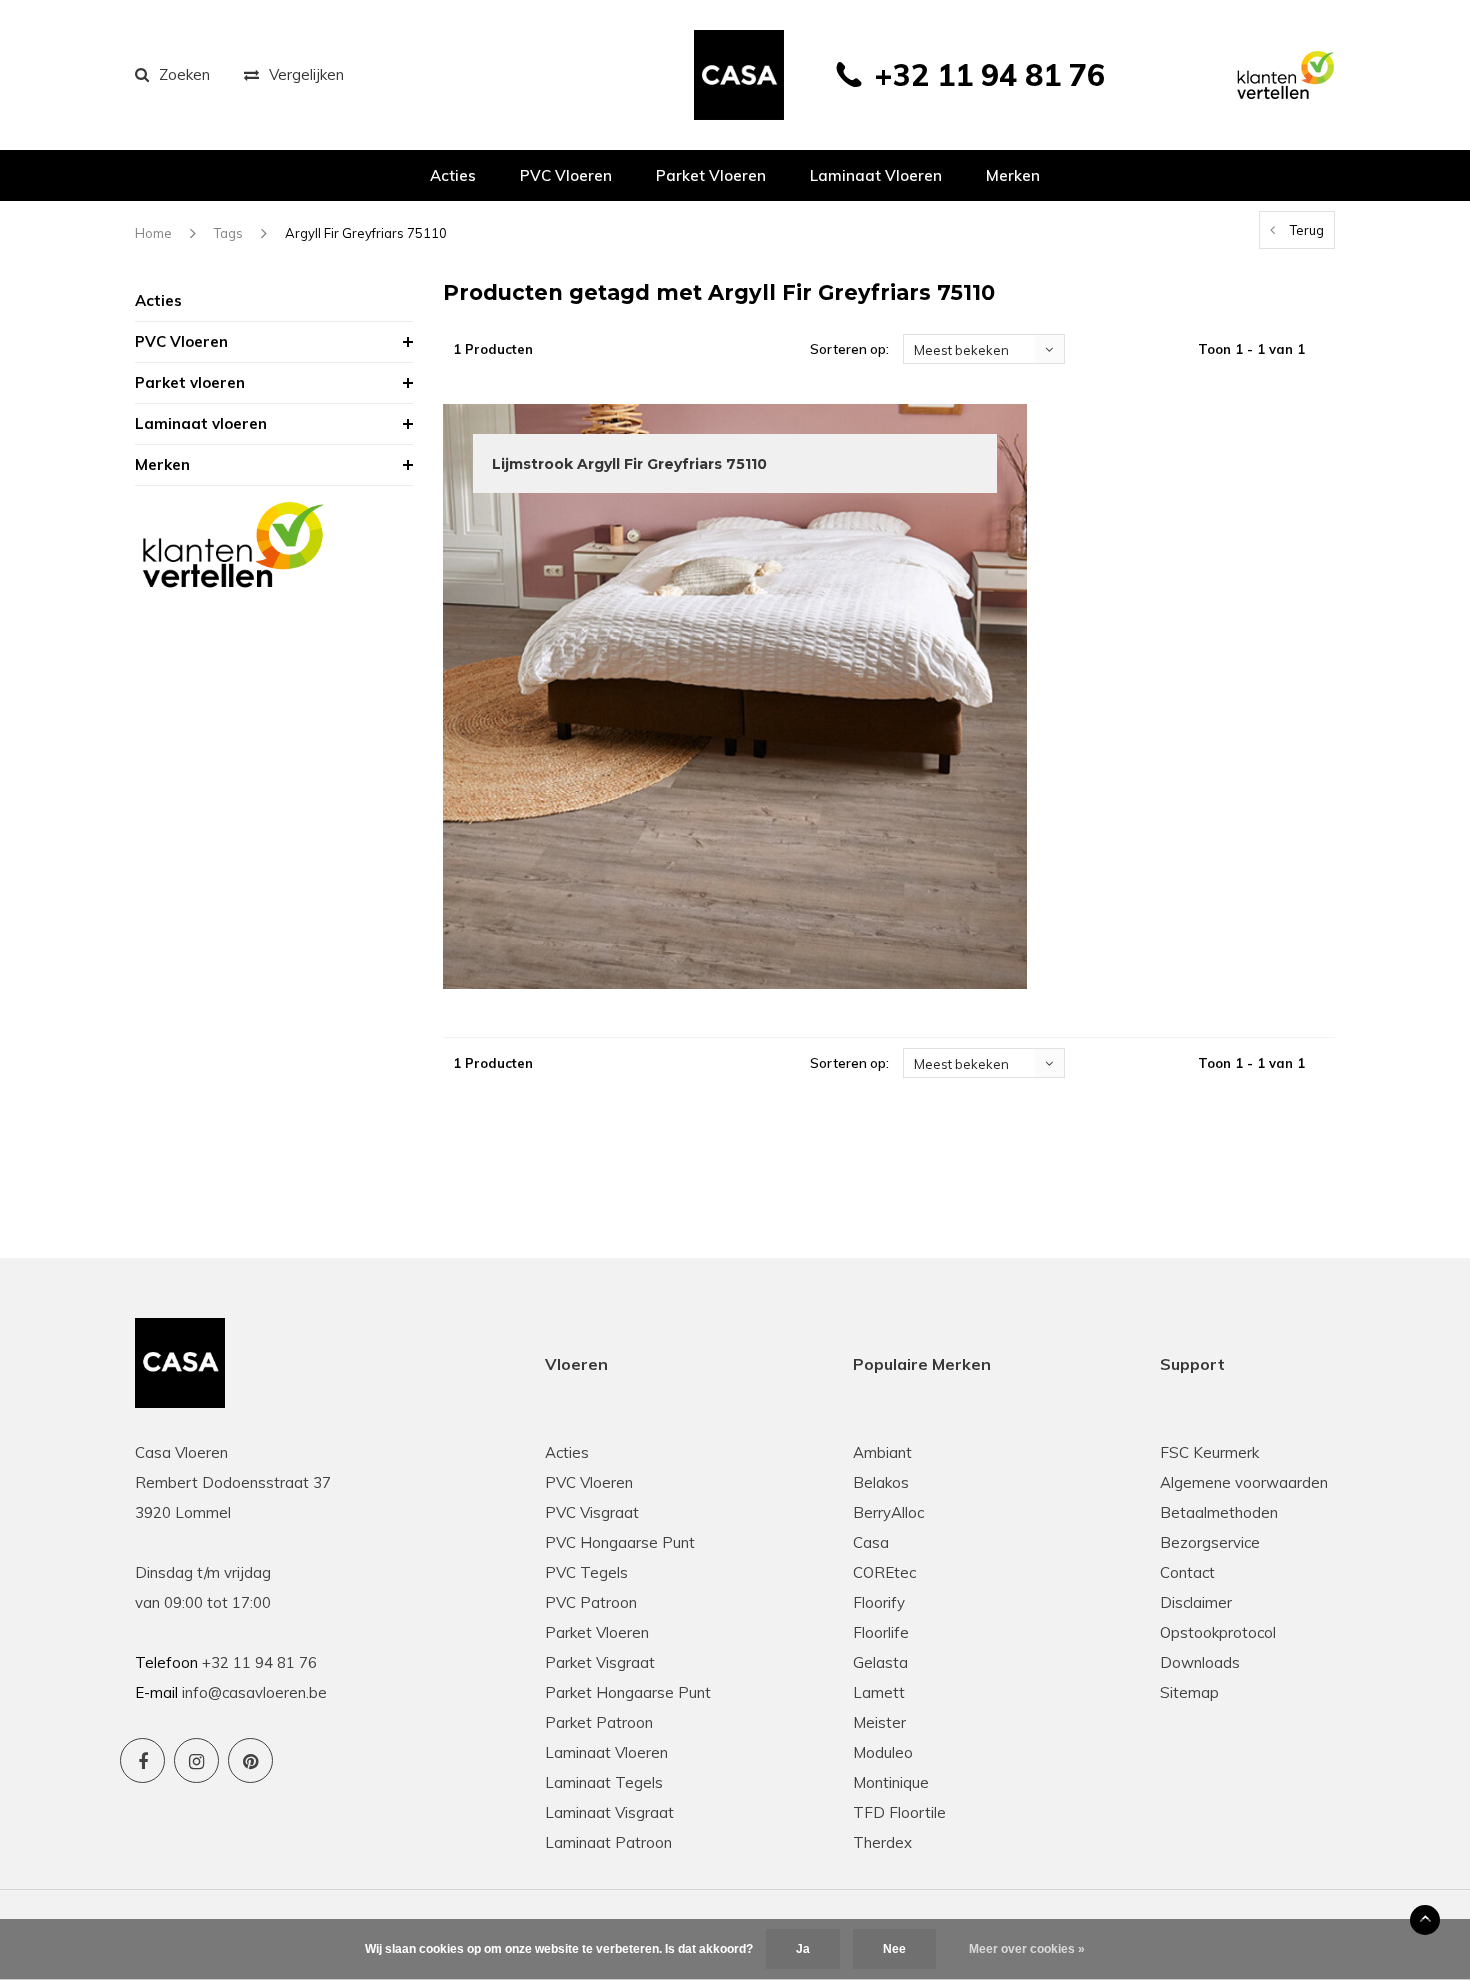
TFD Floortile (899, 1812)
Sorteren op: (849, 349)
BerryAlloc (888, 1512)
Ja (803, 1949)
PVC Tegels (586, 1572)
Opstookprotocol (1218, 1632)
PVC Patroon (591, 1602)
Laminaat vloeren (876, 175)
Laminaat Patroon (608, 1842)
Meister (879, 1722)
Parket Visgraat (600, 1662)
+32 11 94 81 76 (989, 75)
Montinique (891, 1782)
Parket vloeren (711, 175)
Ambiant (882, 1452)
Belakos (881, 1482)
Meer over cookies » (1027, 1949)
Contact (1187, 1572)
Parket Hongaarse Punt (628, 1692)
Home (153, 233)
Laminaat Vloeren (606, 1752)
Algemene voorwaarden (1244, 1482)
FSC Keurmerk (1209, 1452)
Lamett (879, 1692)
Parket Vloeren (597, 1632)
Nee (894, 1949)
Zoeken (184, 74)
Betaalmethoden (1219, 1512)
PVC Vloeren (566, 175)
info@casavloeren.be (254, 1692)
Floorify (879, 1602)
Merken (1013, 175)
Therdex (882, 1842)
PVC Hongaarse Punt (620, 1542)
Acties (453, 175)
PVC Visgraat (592, 1512)
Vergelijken (306, 74)
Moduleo (883, 1752)
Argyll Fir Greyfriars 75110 (366, 233)
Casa (871, 1542)
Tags (228, 233)
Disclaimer (1196, 1602)
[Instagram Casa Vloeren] (196, 1760)
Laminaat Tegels (604, 1782)
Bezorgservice (1210, 1542)
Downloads (1200, 1662)
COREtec (884, 1572)
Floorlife (881, 1632)
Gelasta (880, 1662)
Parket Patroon (599, 1722)
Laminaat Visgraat (609, 1812)
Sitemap (1189, 1692)
